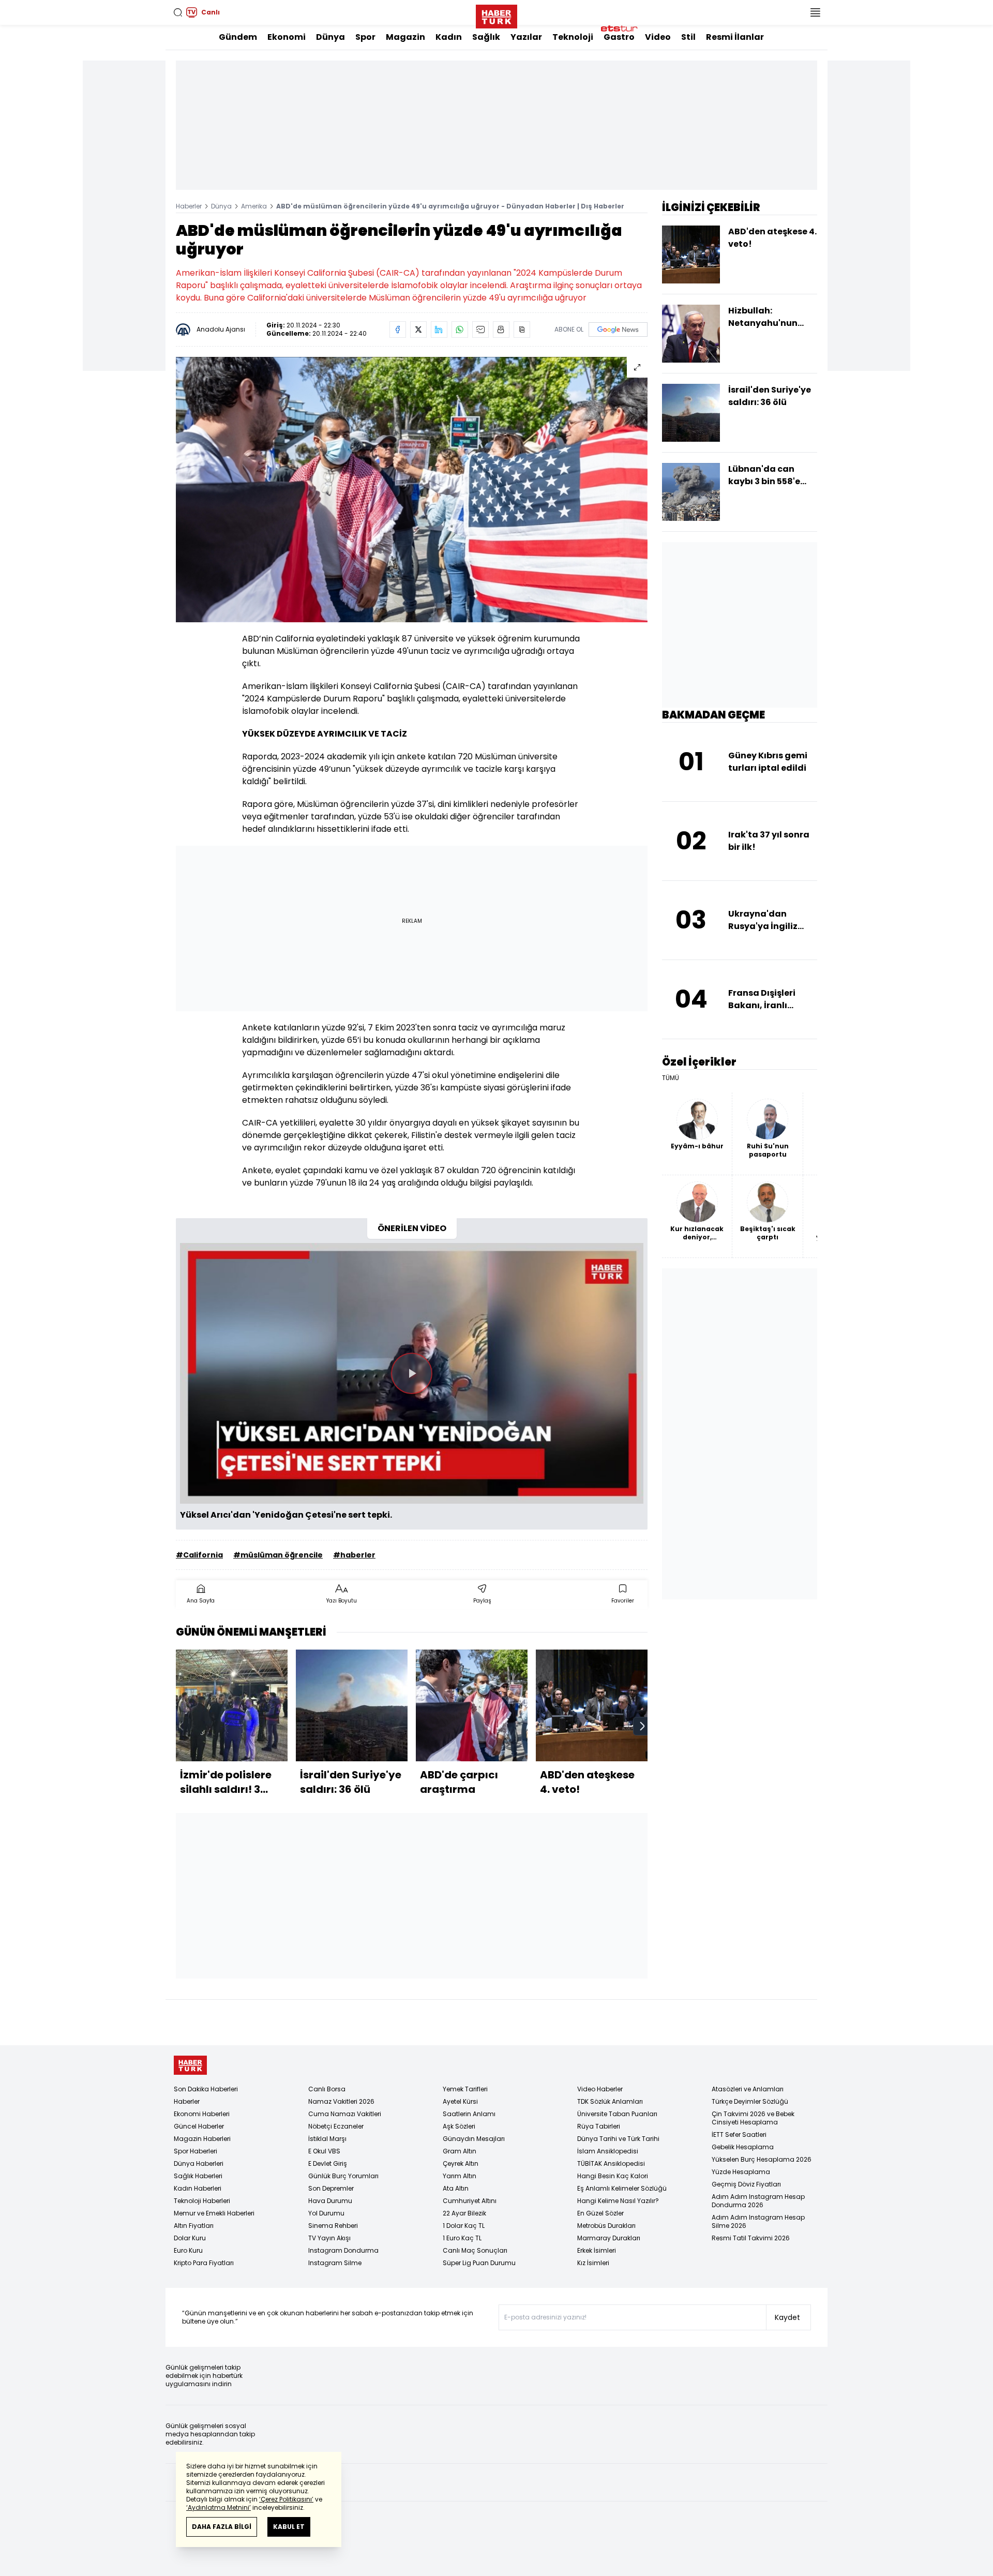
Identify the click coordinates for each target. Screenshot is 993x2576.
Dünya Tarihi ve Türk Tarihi (618, 2139)
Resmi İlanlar (735, 37)
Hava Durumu (330, 2201)
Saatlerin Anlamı (469, 2114)
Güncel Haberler (199, 2126)
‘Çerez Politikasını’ (286, 2499)
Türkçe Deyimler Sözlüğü (750, 2101)
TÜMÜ (671, 1078)
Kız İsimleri (593, 2263)
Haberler (189, 206)
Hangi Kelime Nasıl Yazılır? (618, 2201)
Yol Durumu (326, 2213)
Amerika (254, 206)
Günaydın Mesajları (474, 2139)
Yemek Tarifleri (465, 2089)
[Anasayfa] (190, 2065)
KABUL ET (289, 2527)
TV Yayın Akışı (329, 2238)
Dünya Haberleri (199, 2163)
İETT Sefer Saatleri (739, 2135)
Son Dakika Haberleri (206, 2089)
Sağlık (486, 37)
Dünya (330, 37)
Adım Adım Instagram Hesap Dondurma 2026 (758, 2201)
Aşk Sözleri (459, 2126)
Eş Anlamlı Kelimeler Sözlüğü (622, 2188)
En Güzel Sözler (600, 2213)
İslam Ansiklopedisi (608, 2151)
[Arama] (178, 12)
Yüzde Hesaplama (741, 2172)
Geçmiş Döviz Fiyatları (746, 2184)
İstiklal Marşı (327, 2139)
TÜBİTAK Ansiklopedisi (611, 2163)
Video (658, 37)
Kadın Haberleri (198, 2188)
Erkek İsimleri (597, 2250)
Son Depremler (331, 2188)
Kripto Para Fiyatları (204, 2263)
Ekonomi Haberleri (202, 2114)
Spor (365, 37)
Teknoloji (573, 37)
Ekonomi (287, 37)
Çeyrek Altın (461, 2163)
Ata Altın (456, 2188)
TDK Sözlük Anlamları (610, 2101)
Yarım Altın (460, 2176)
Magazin (405, 37)
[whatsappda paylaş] (460, 330)
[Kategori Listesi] (815, 12)
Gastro (619, 37)
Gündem (238, 37)
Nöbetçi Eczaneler (336, 2126)
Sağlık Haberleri (198, 2176)
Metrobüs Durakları (606, 2226)
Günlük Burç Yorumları (343, 2176)
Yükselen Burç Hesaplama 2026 (762, 2159)
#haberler (354, 1555)
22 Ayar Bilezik (464, 2213)
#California (199, 1555)
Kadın (449, 37)
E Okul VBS (324, 2151)
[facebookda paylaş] (398, 330)
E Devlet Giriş (328, 2163)
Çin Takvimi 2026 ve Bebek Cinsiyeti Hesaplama (753, 2118)
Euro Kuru (188, 2250)
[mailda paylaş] (480, 330)
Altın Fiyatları (194, 2226)
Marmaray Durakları (609, 2238)
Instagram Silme (335, 2263)
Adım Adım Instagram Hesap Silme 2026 (758, 2221)
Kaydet (787, 2317)
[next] (642, 1726)
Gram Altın (460, 2151)
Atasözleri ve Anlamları (748, 2089)
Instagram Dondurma (343, 2250)
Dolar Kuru (190, 2238)
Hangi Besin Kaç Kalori (613, 2176)
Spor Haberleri (195, 2151)
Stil (688, 37)
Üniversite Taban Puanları (617, 2114)
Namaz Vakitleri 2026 (341, 2101)
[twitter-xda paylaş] (418, 330)
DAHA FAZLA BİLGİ (222, 2527)
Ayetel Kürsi (460, 2101)
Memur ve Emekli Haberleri (214, 2213)
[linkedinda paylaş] (439, 330)
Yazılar (526, 37)
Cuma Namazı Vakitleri (345, 2114)
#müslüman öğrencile (278, 1555)
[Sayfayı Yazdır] (501, 330)
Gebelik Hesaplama (743, 2147)
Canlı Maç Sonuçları (475, 2250)
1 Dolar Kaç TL (464, 2226)
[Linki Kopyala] (522, 330)
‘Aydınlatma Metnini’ (219, 2507)
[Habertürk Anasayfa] (496, 14)
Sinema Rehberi (333, 2226)
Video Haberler (600, 2089)
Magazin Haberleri (202, 2139)
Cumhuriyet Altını (470, 2201)
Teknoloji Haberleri (202, 2201)
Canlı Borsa (327, 2089)
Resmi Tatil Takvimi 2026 (751, 2238)
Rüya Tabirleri (599, 2126)
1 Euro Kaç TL (462, 2238)
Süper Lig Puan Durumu (479, 2263)
